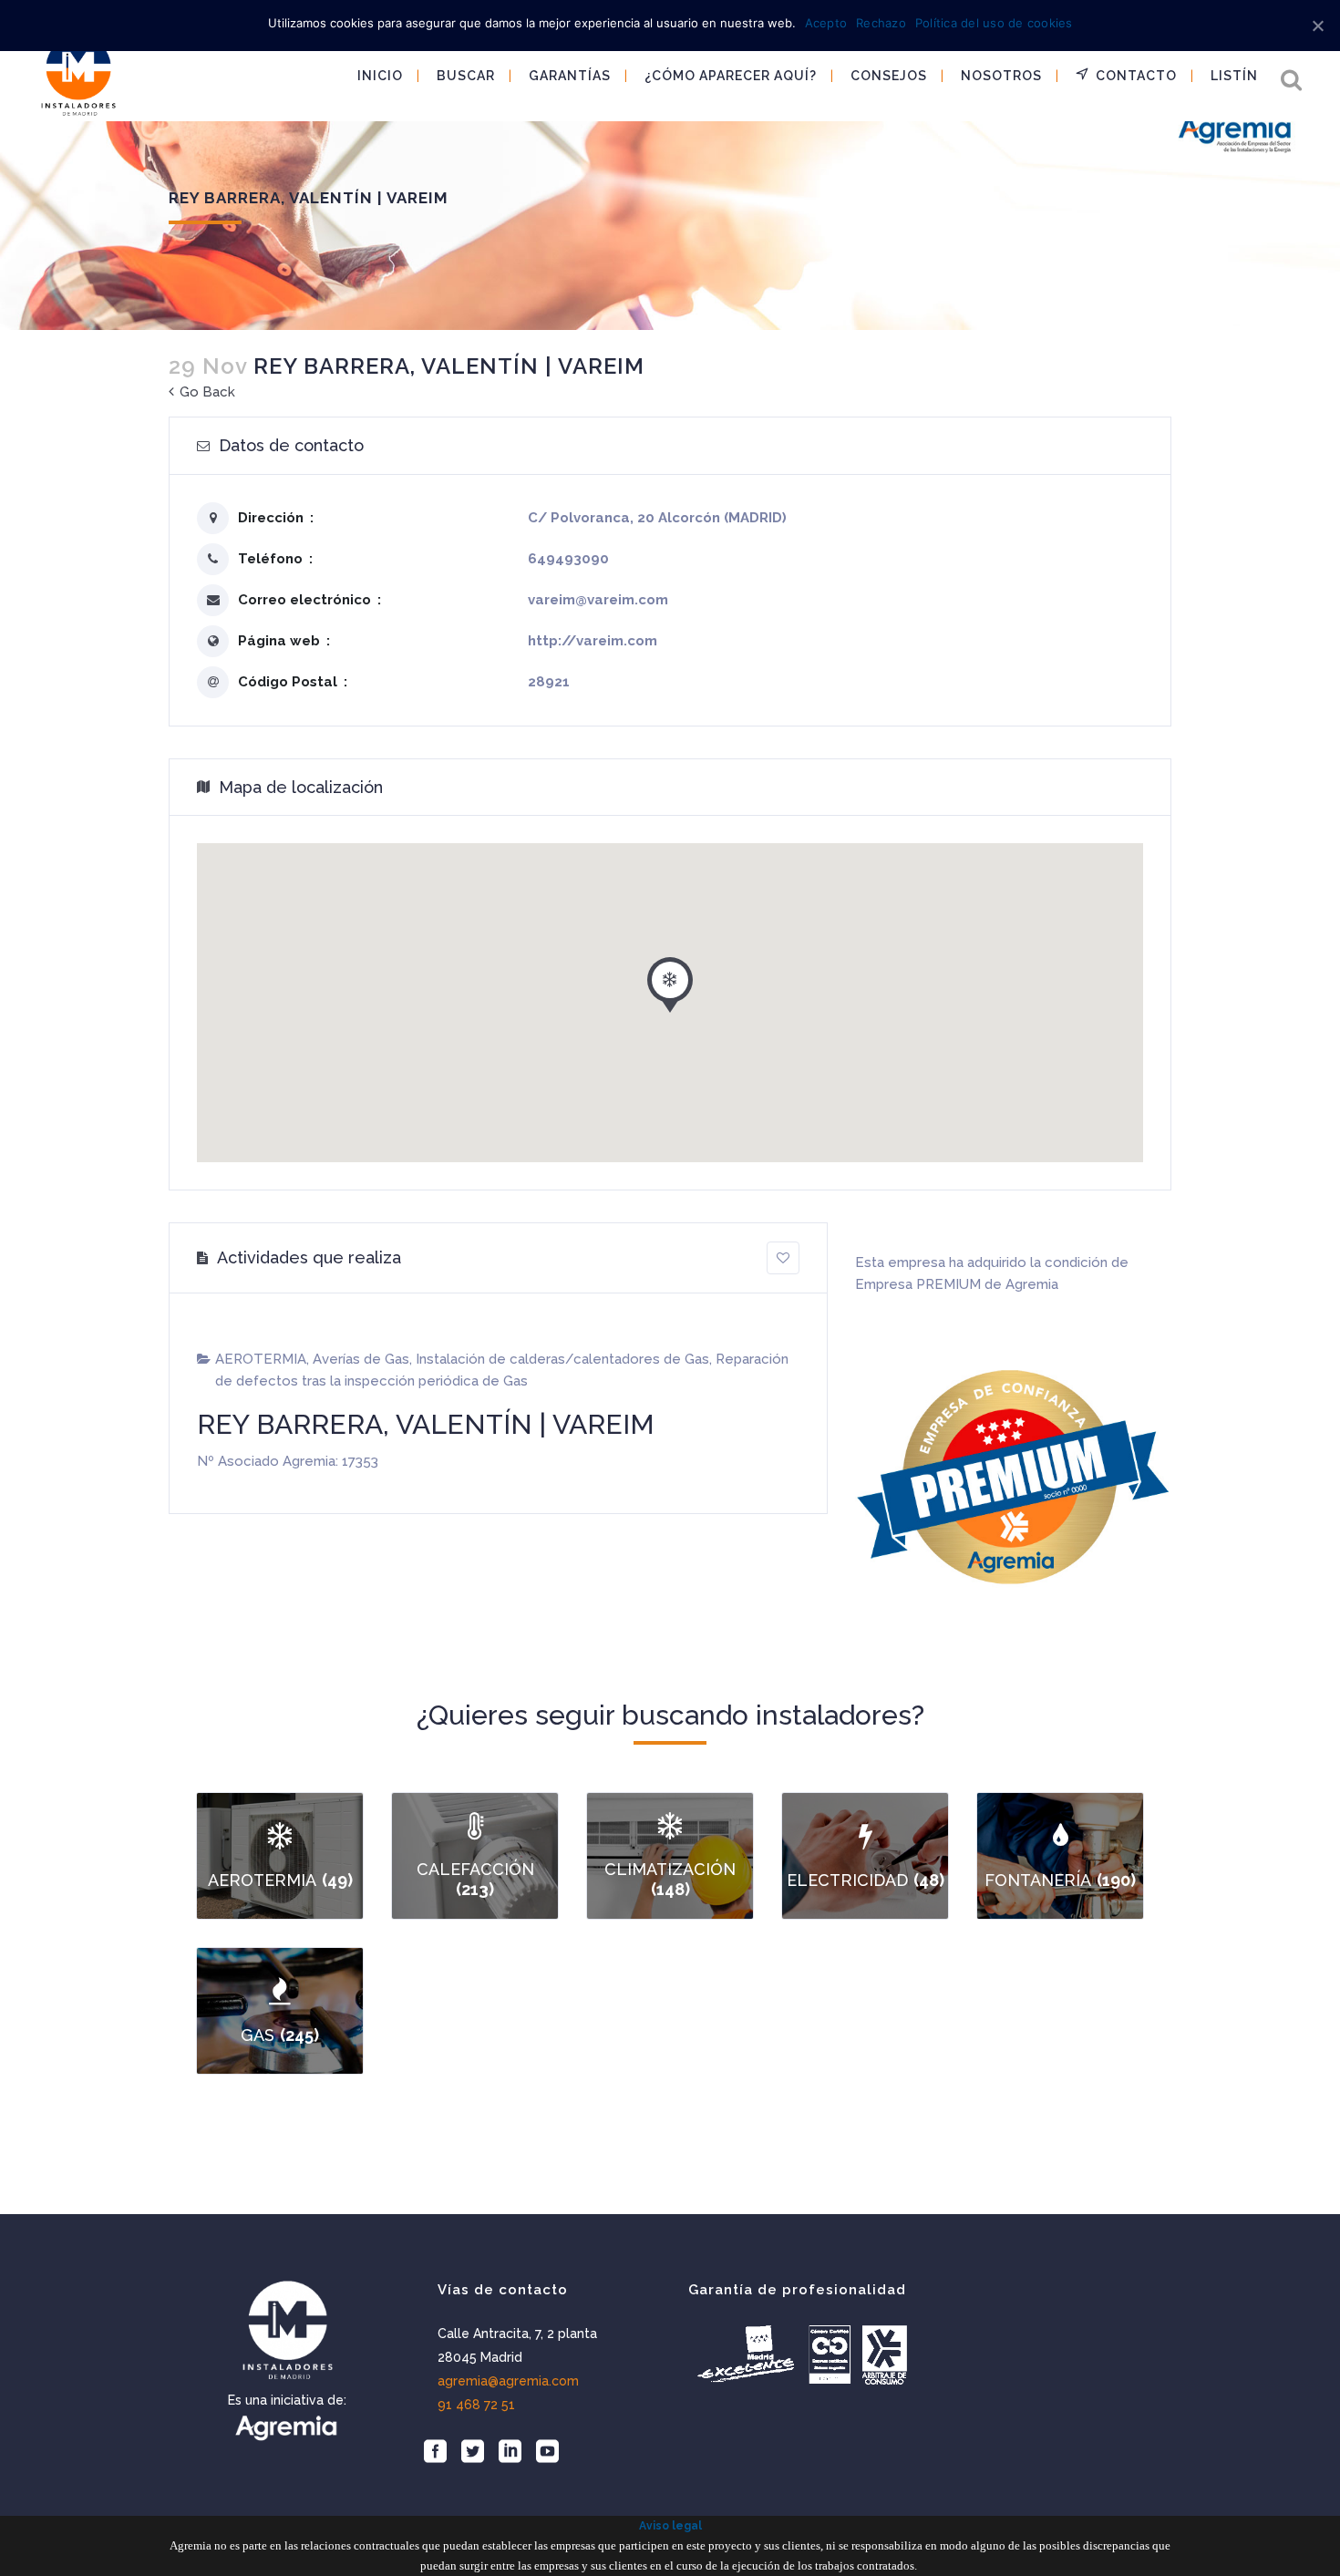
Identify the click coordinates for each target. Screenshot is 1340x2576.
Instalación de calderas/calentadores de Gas (562, 1359)
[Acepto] (1317, 26)
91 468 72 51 (476, 2405)
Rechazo (881, 23)
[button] (670, 981)
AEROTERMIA (261, 1359)
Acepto (826, 23)
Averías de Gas (361, 1359)
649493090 (568, 559)
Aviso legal (670, 2526)
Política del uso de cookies (994, 23)
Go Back (206, 392)
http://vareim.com (593, 641)
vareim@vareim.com (598, 600)
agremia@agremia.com (508, 2381)
